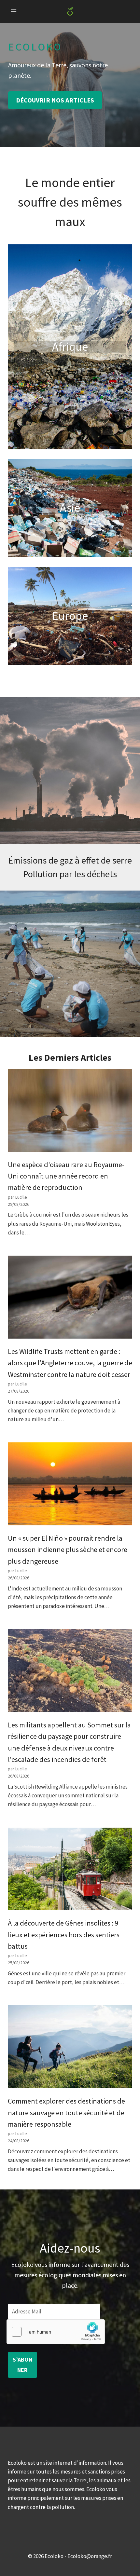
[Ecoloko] (70, 12)
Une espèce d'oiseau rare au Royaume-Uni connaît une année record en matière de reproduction (66, 1176)
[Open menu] (14, 11)
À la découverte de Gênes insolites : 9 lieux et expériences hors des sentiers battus (64, 1935)
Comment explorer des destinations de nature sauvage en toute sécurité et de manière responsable (66, 2113)
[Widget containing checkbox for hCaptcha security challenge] (56, 2332)
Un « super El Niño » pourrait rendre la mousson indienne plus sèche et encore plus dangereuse (68, 1550)
